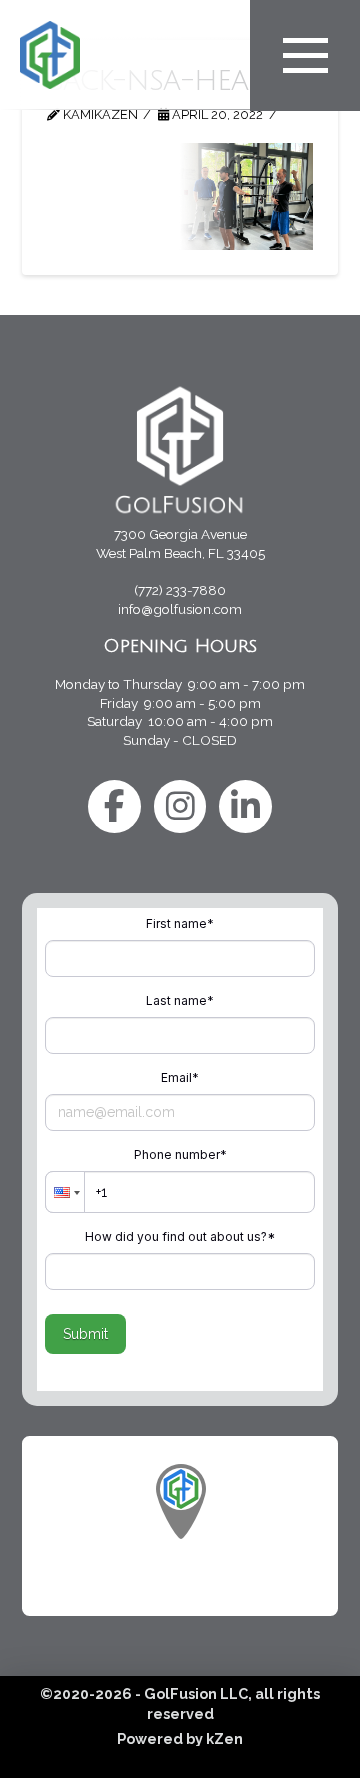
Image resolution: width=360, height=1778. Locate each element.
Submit (85, 1334)
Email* (180, 1077)
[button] (305, 55)
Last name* (180, 1000)
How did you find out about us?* (180, 1236)
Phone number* (180, 1154)
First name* (180, 923)
